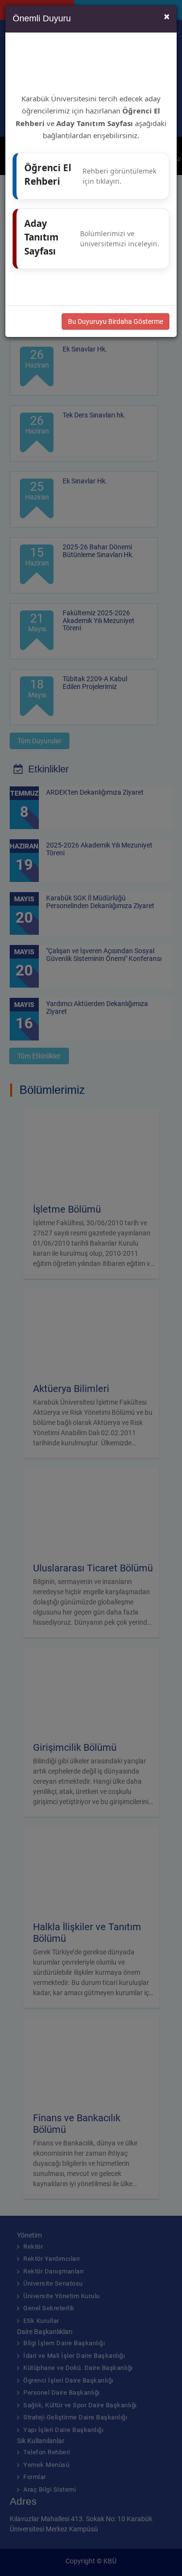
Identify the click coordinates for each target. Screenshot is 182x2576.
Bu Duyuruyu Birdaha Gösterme (116, 321)
